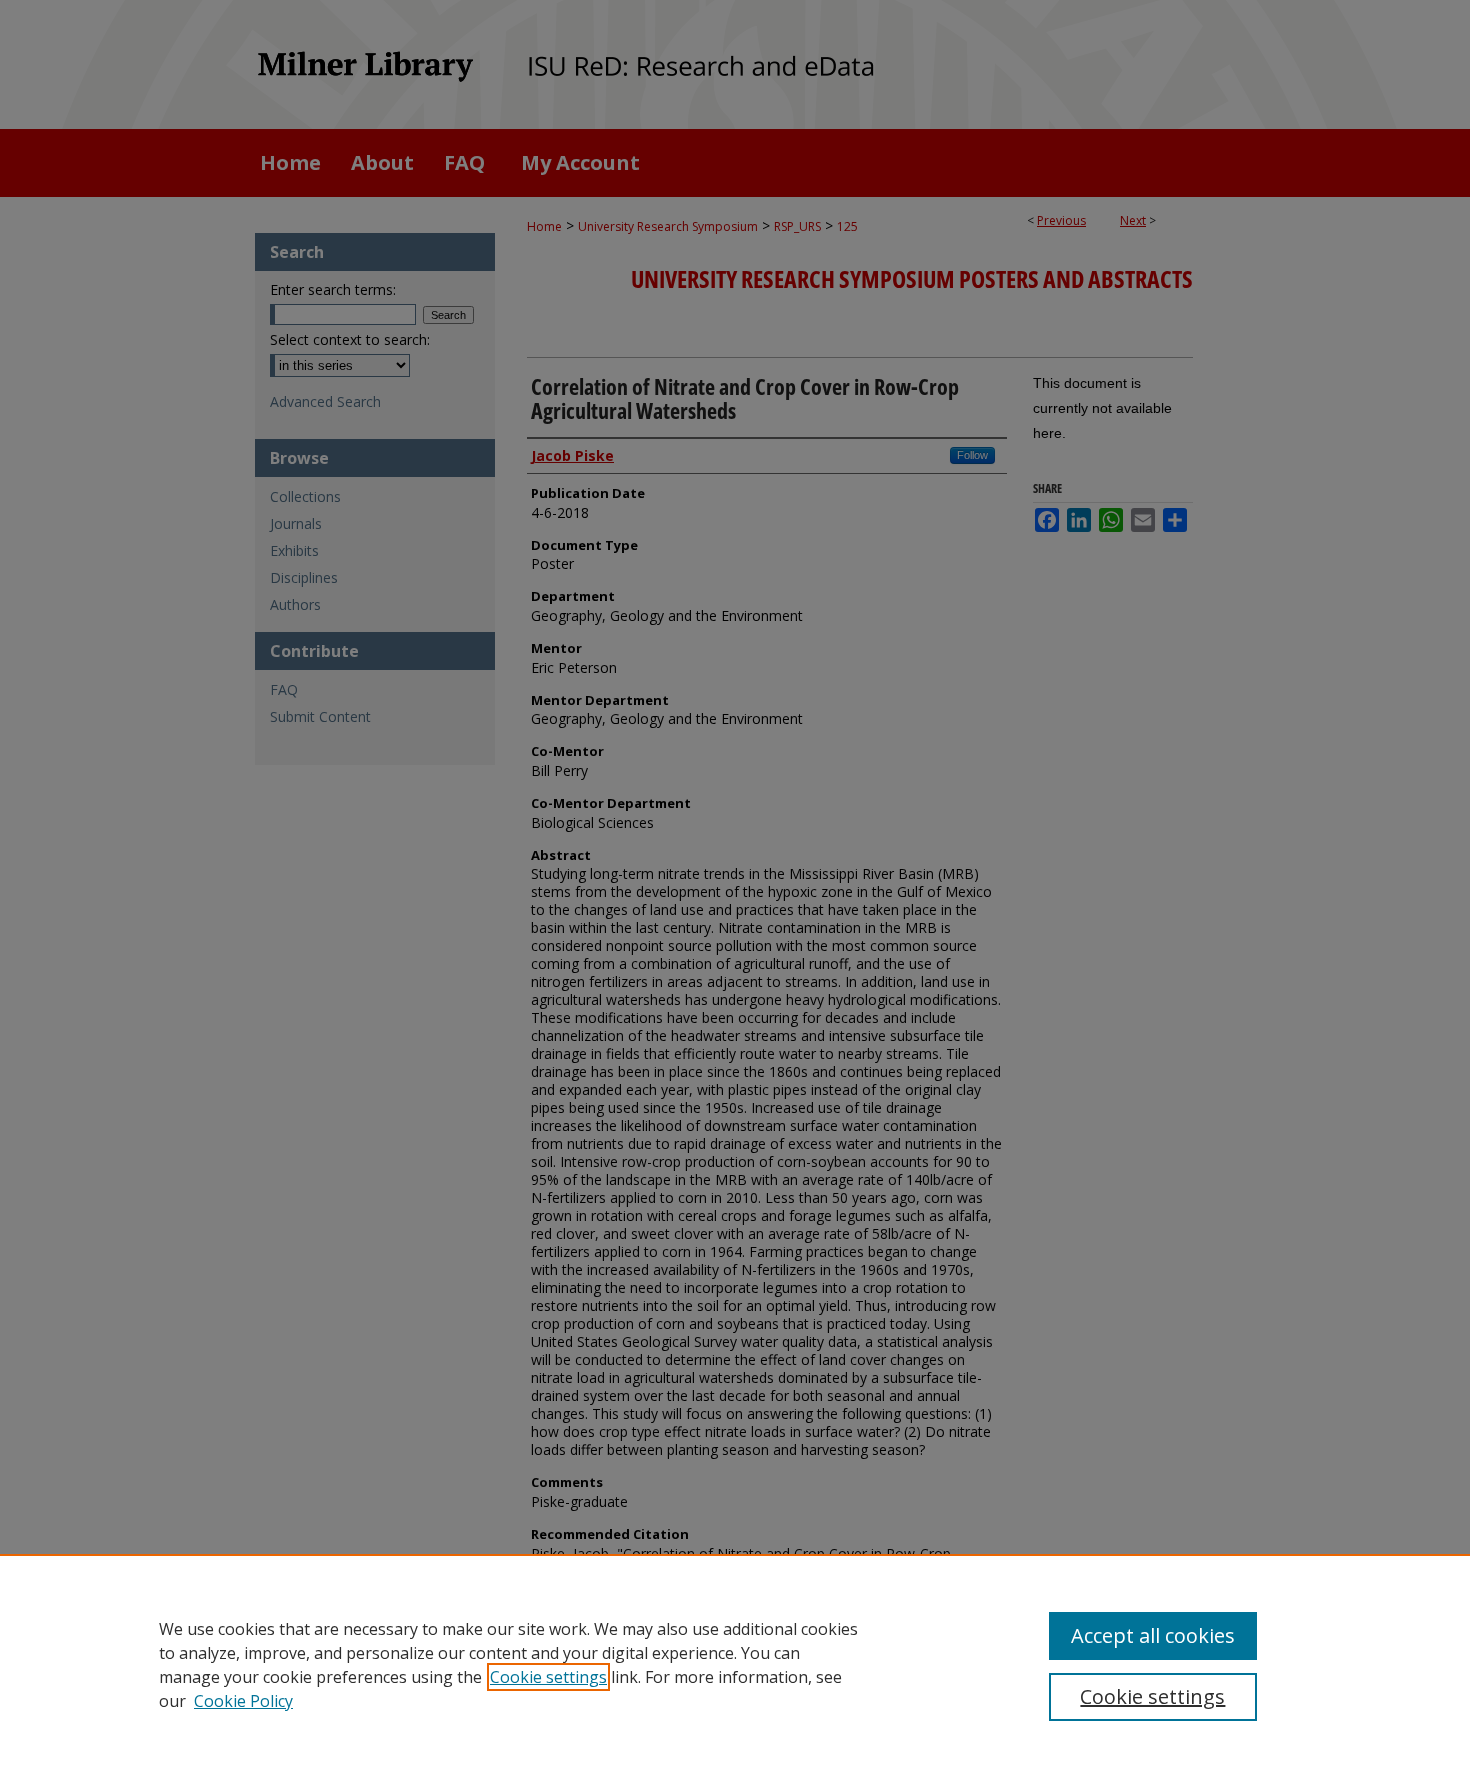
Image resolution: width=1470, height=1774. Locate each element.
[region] (735, 1664)
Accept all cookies (1153, 1635)
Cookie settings (548, 1677)
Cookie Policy (243, 1701)
